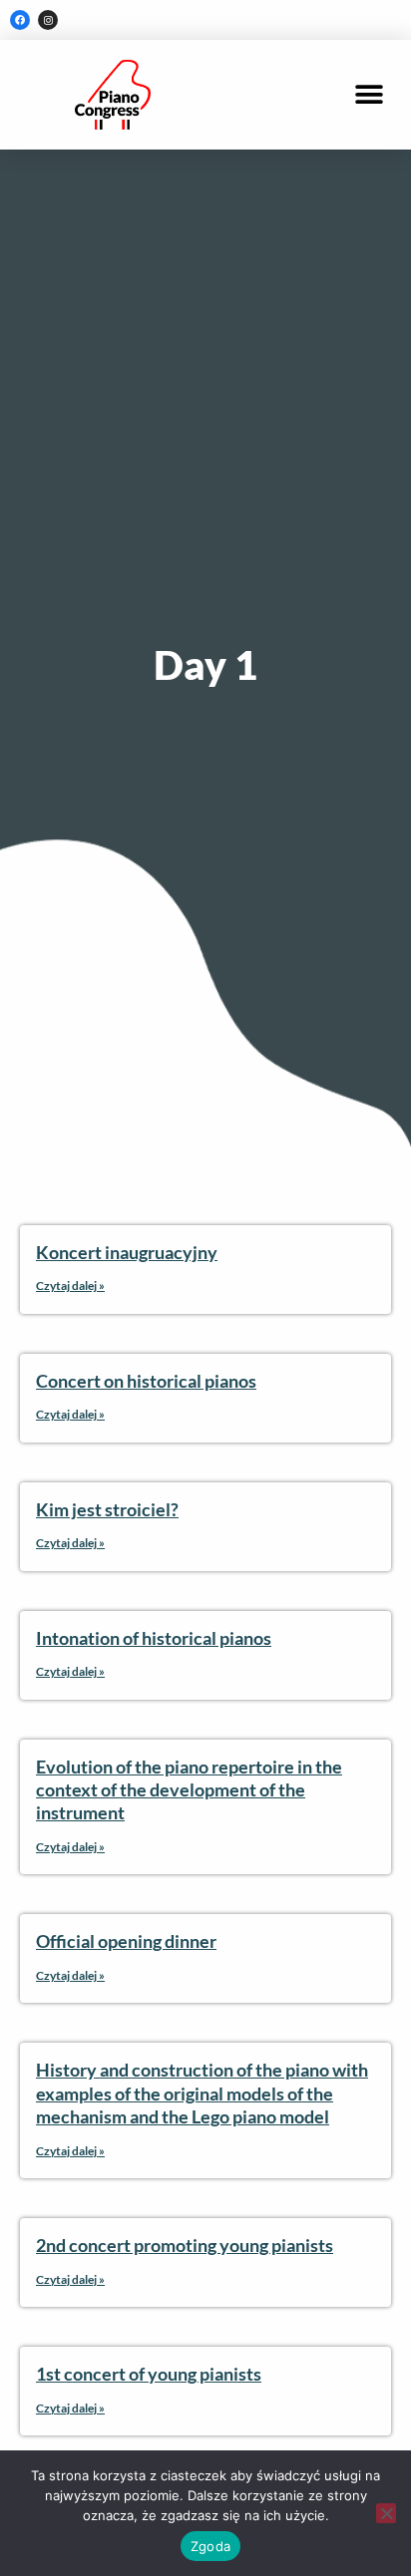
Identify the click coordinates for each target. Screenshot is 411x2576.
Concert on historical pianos (146, 1381)
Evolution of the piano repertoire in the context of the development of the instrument (189, 1790)
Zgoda (210, 2546)
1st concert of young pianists (149, 2374)
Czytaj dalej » (70, 1286)
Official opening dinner (126, 1941)
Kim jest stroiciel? (107, 1509)
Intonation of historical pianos (154, 1638)
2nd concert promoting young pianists (185, 2245)
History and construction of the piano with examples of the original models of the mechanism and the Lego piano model (202, 2093)
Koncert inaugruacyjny (127, 1252)
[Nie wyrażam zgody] (386, 2513)
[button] (369, 95)
